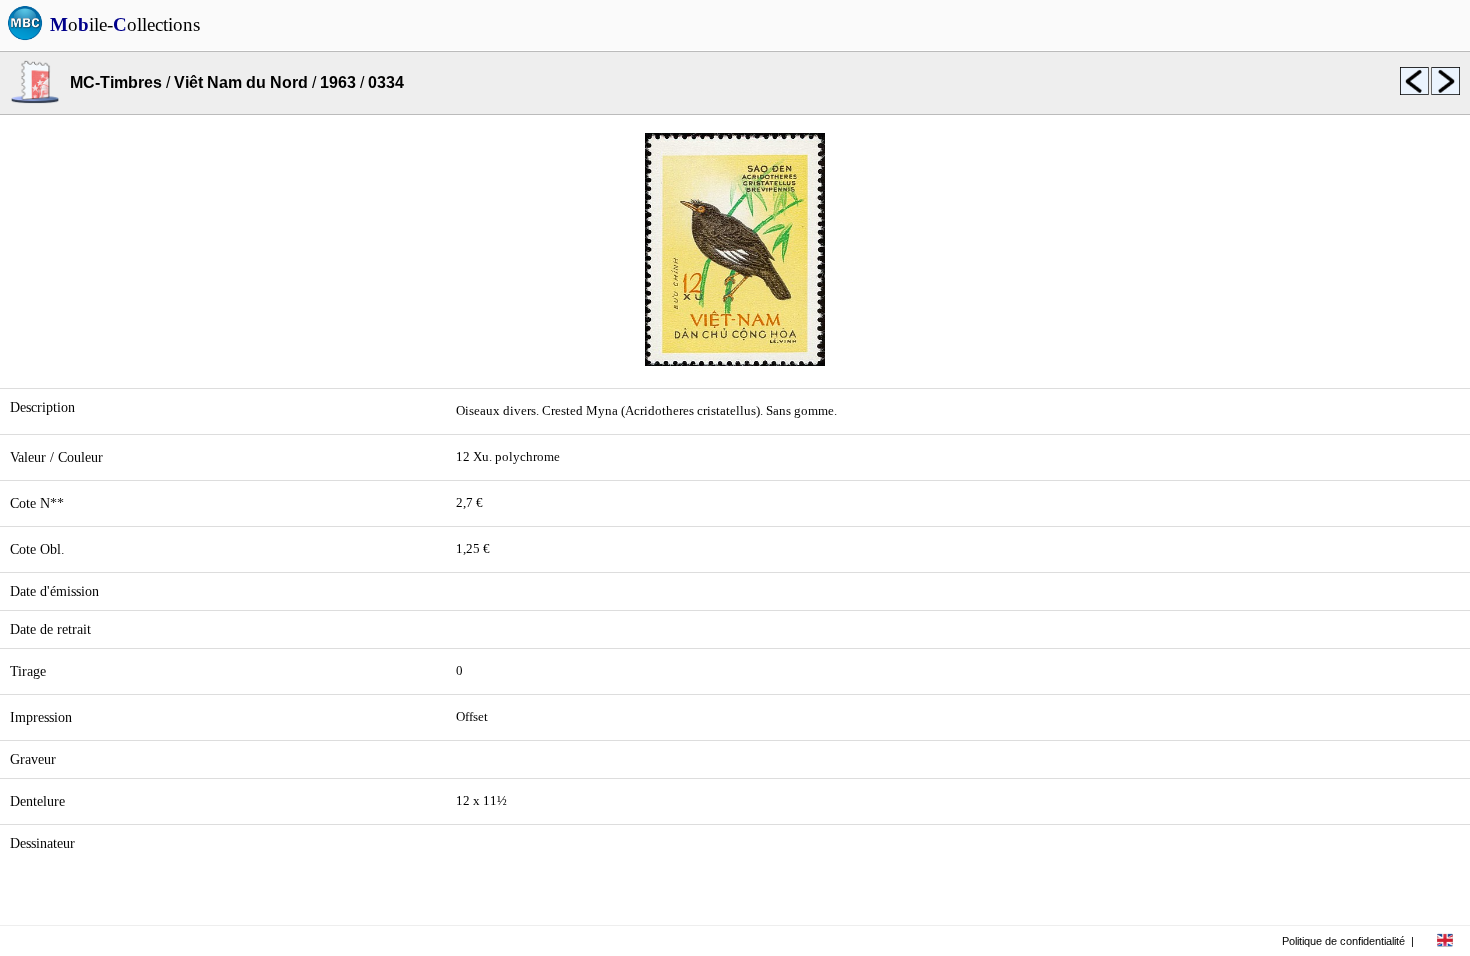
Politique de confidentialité (1343, 941)
